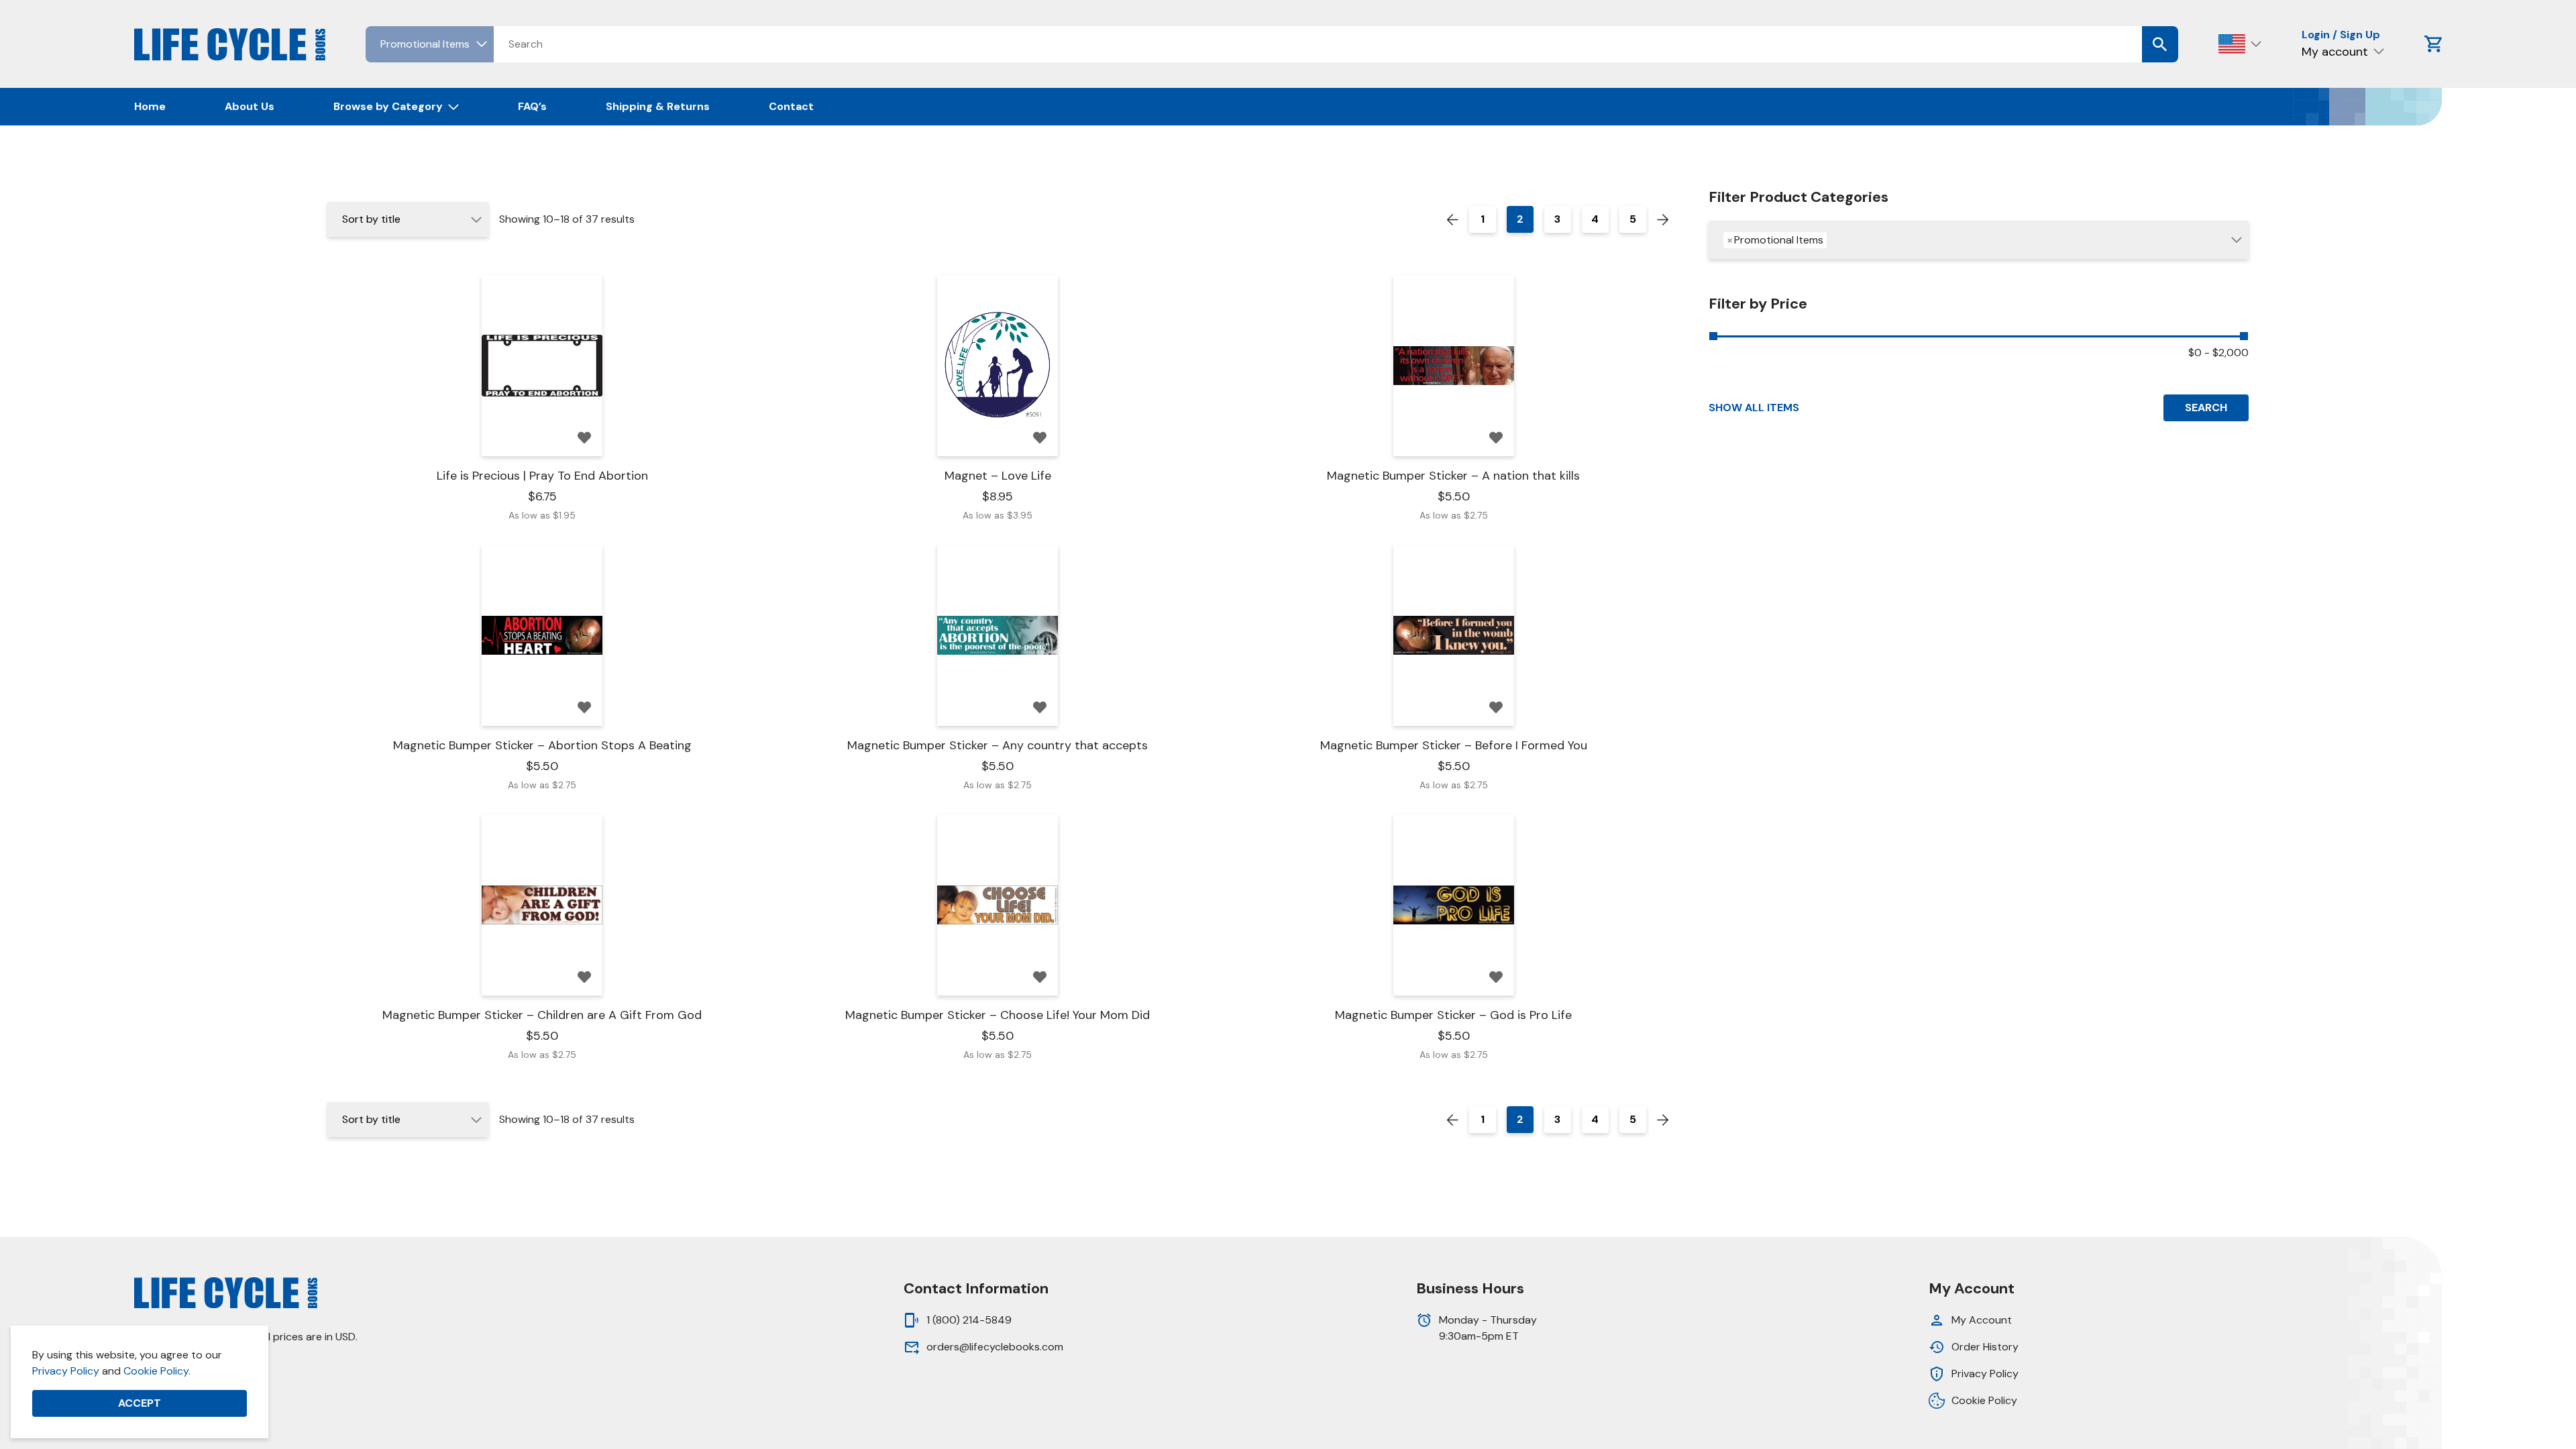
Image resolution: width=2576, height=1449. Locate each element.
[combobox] (1979, 240)
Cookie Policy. (157, 1371)
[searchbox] (1836, 241)
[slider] (1713, 336)
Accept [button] (140, 1403)
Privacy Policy (66, 1371)
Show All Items (1754, 408)
